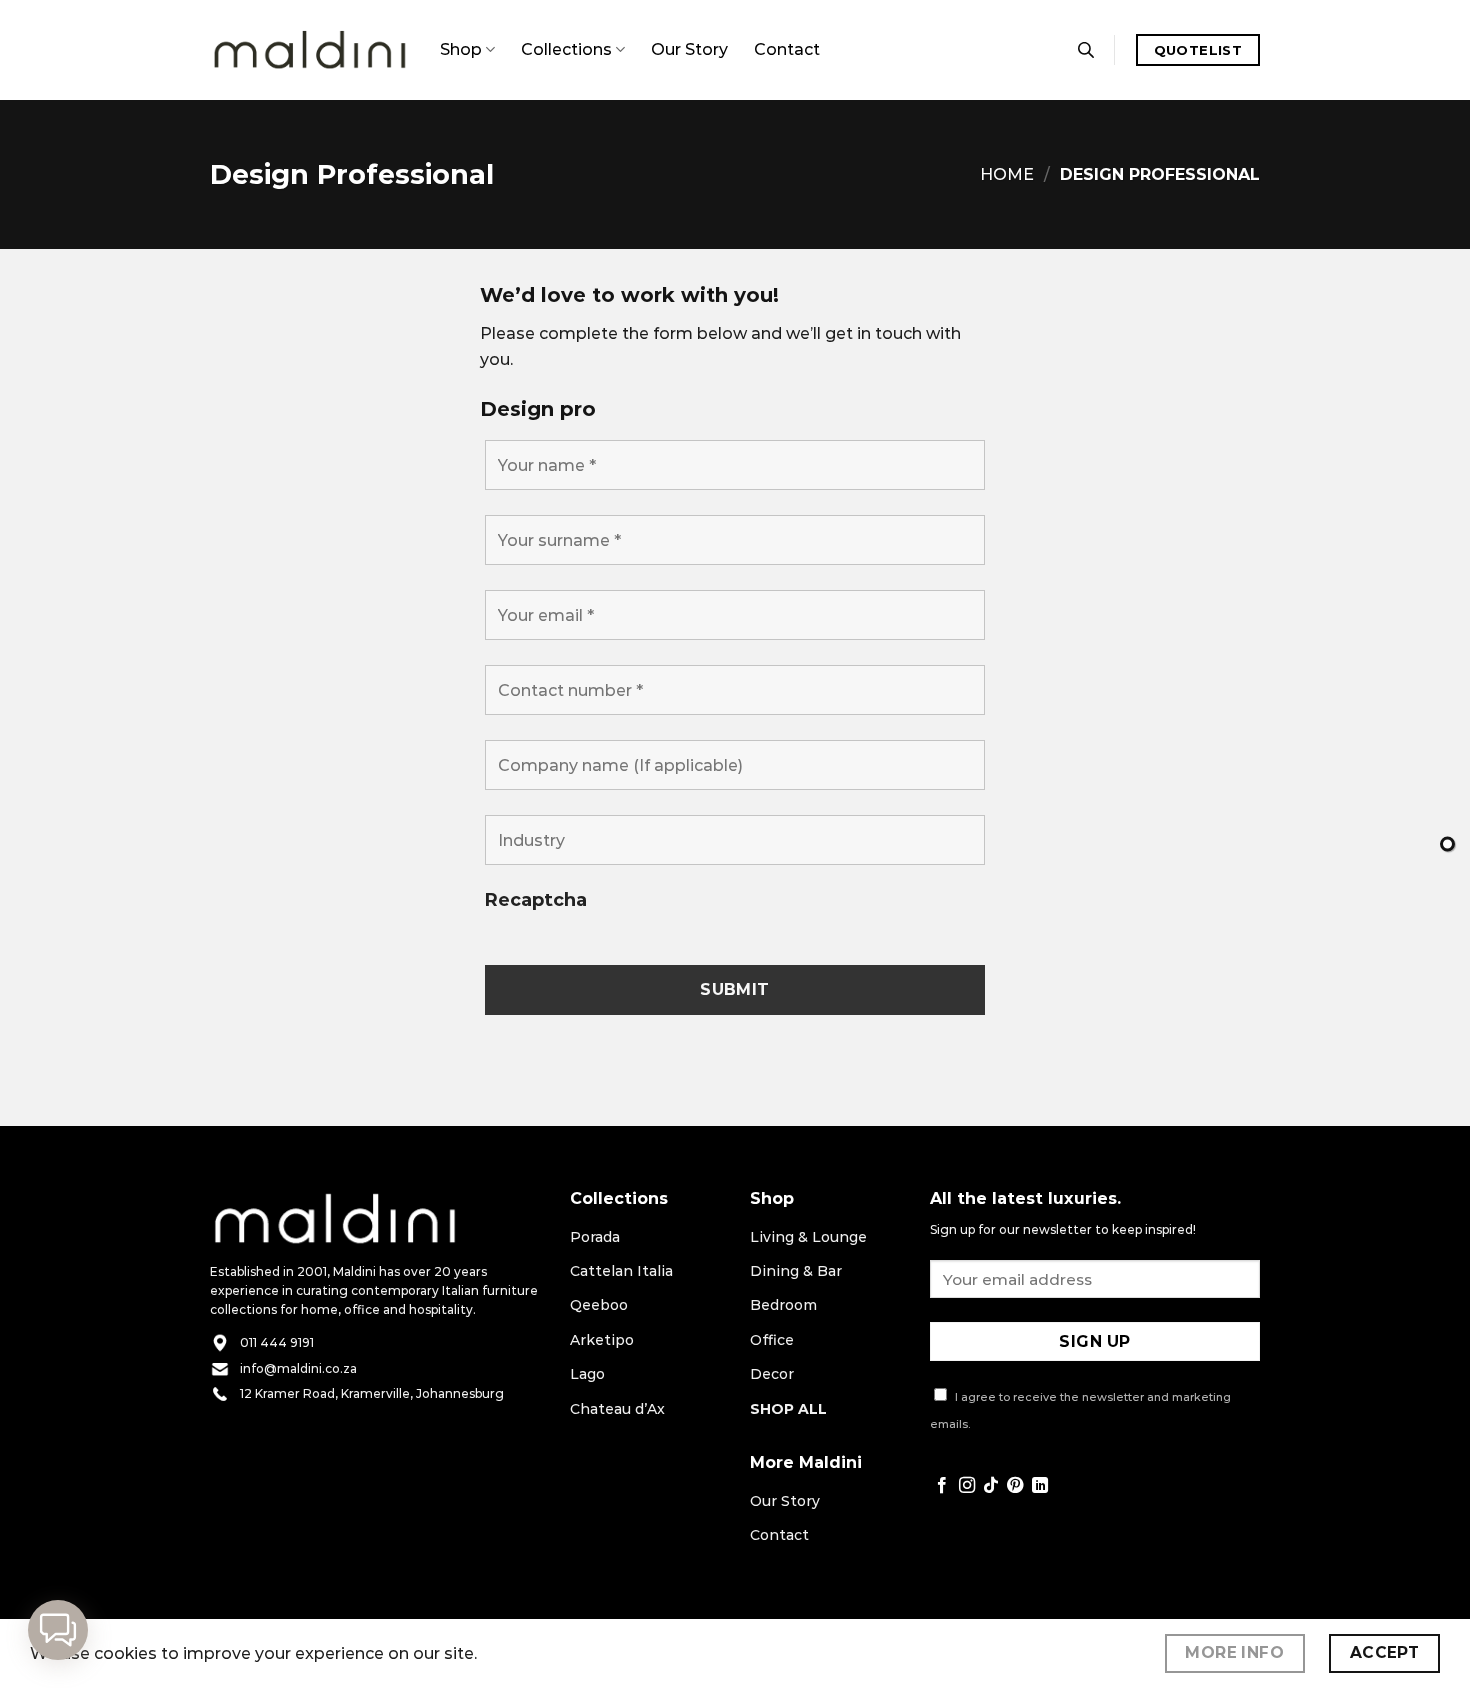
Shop (461, 49)
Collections (566, 49)
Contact (787, 49)
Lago (587, 1374)
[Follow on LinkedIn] (1040, 1486)
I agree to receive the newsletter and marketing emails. (1080, 1410)
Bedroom (783, 1305)
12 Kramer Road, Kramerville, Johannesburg (372, 1393)
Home (1007, 174)
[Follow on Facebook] (942, 1486)
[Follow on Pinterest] (1015, 1486)
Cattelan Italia (621, 1271)
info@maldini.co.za (298, 1368)
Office (772, 1340)
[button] (58, 1630)
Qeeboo (599, 1305)
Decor (772, 1374)
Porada (595, 1237)
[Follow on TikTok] (991, 1486)
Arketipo (602, 1340)
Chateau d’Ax (617, 1409)
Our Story (689, 49)
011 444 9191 (277, 1342)
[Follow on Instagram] (967, 1486)
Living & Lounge (808, 1237)
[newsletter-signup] (1447, 844)
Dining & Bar (796, 1271)
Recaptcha (536, 900)
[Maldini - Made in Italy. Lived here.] (310, 50)
